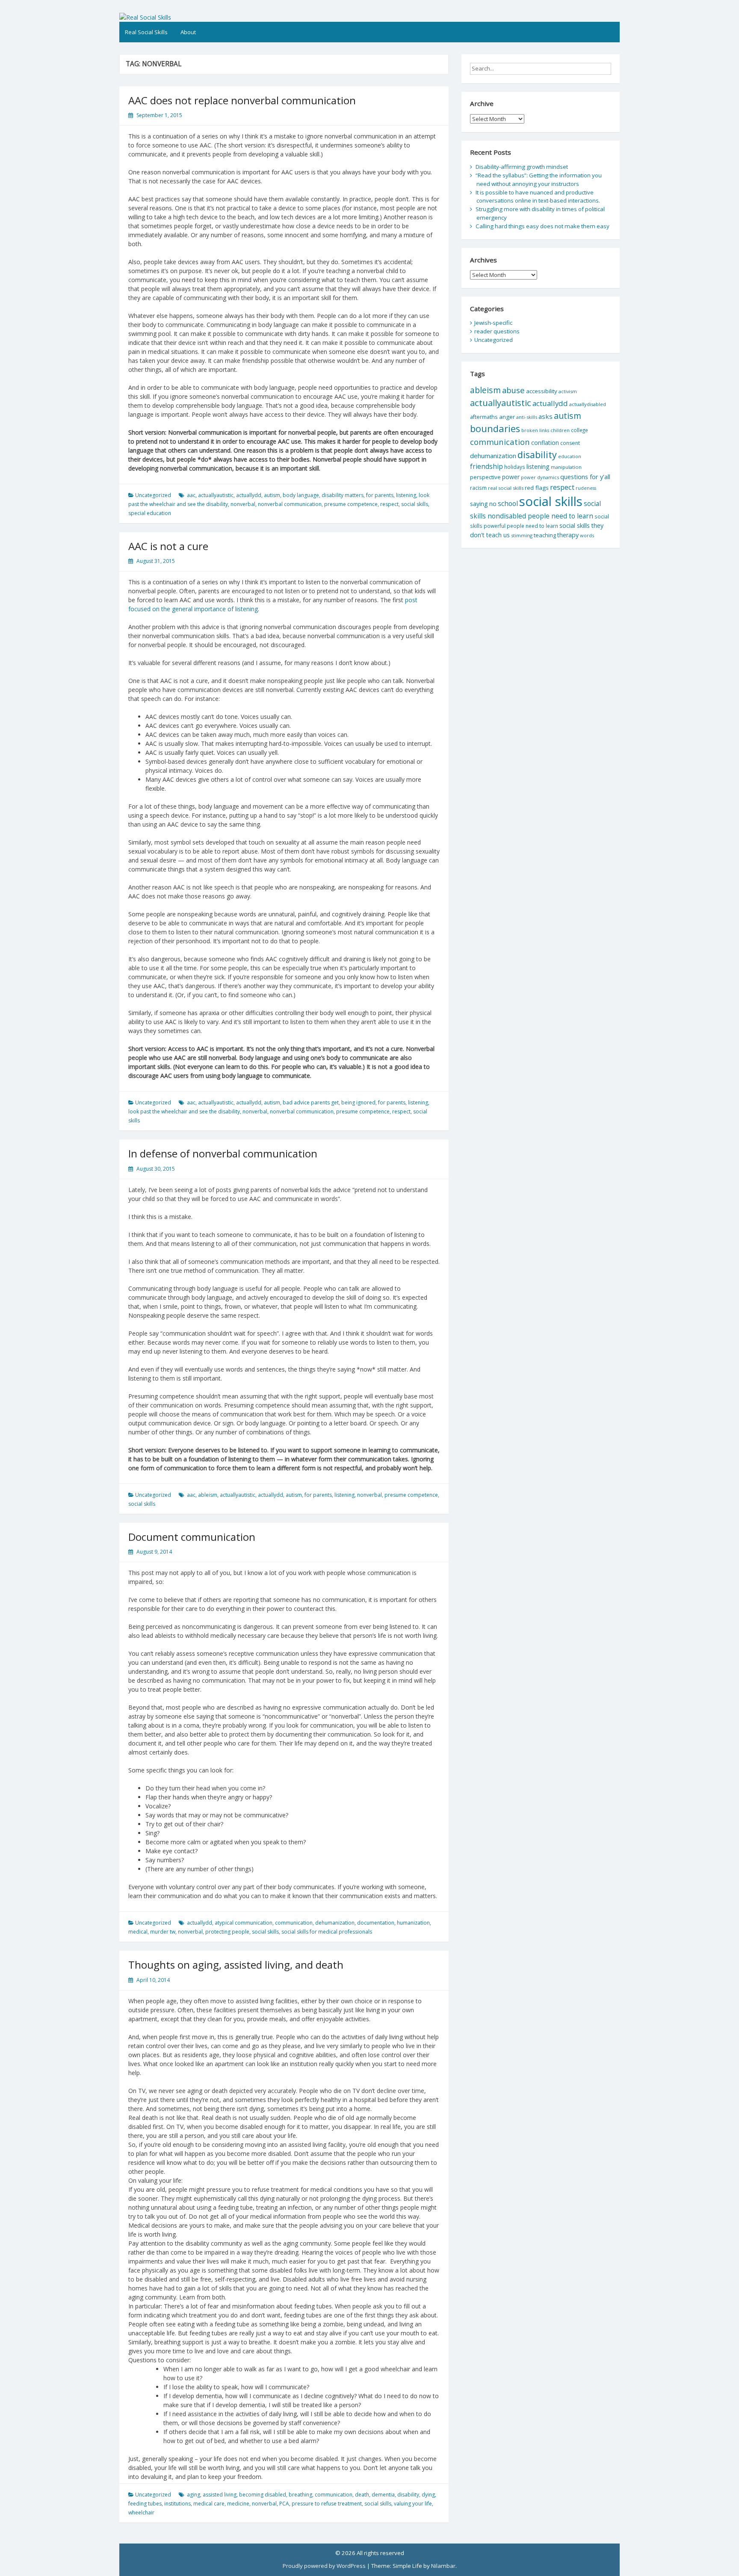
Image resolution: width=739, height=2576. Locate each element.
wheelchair (141, 2513)
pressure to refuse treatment (327, 2504)
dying (428, 2495)
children (560, 430)
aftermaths (484, 417)
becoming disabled (263, 2495)
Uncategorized (153, 495)
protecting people (227, 1932)
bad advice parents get (311, 1103)
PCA (284, 2504)
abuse (513, 390)
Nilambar (443, 2566)
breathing (300, 2495)
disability (408, 2495)
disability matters (343, 495)
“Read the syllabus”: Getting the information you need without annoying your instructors (539, 180)
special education (150, 513)
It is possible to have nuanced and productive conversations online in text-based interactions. (538, 197)
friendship (486, 466)
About (188, 32)
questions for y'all (585, 477)
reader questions (497, 331)
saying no (483, 504)
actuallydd (249, 495)
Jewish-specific (493, 323)
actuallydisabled (588, 404)
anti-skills (527, 417)
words (587, 535)
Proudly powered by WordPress (324, 2566)
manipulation (566, 467)
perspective (485, 477)
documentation (376, 1923)
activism (568, 391)
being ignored (358, 1103)
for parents (380, 495)
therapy (568, 535)
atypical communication (244, 1923)
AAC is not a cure (168, 546)
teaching (545, 535)
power (511, 477)
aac (191, 495)
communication (294, 1923)
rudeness (586, 488)
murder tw (163, 1932)
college (579, 430)
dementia (383, 2495)
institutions (177, 2504)
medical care (209, 2504)
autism (272, 495)
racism (478, 488)
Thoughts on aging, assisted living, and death (236, 1965)
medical (138, 1932)
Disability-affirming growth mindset (522, 167)
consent (570, 443)
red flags (537, 488)
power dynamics (540, 477)
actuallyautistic (216, 495)
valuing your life (413, 2504)
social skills (415, 504)
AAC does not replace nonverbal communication (242, 100)
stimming (522, 535)
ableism (208, 1495)
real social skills (506, 488)
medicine (238, 2504)
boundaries (495, 428)
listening (406, 495)
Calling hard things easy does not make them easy (542, 226)
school (508, 503)
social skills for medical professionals (327, 1932)
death (362, 2495)
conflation (545, 443)
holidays (515, 467)
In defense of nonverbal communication (223, 1153)
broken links (535, 430)
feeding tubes (145, 2504)
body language (301, 495)
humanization (413, 1923)
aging (194, 2495)
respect (389, 504)
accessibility (542, 391)
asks (545, 416)
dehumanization (335, 1923)
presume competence (351, 504)
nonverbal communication (290, 504)
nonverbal (243, 504)
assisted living (220, 2495)
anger (507, 417)
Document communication (192, 1537)
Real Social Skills (146, 32)
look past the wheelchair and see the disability (184, 1111)
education (570, 456)
